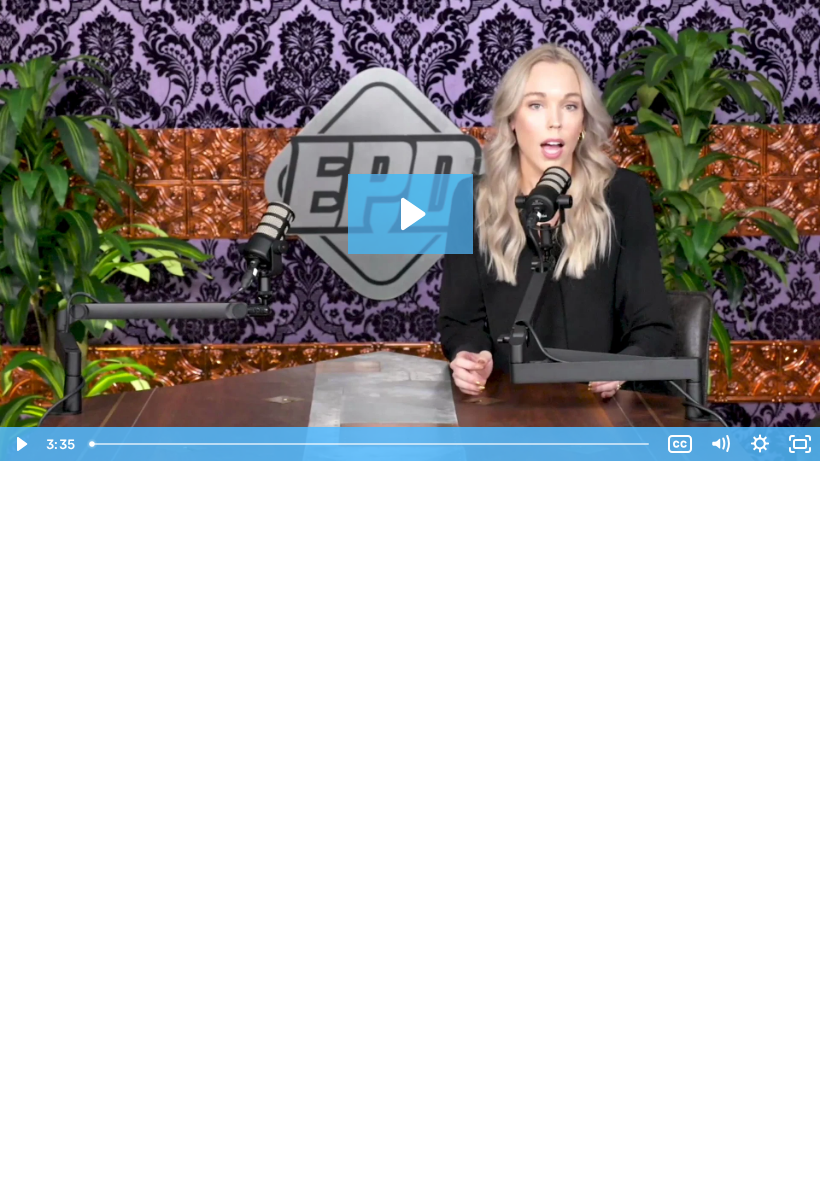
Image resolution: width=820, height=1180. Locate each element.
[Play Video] (20, 444)
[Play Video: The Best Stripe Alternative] (410, 214)
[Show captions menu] (680, 444)
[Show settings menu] (760, 444)
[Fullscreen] (800, 444)
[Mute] (720, 444)
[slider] (371, 444)
